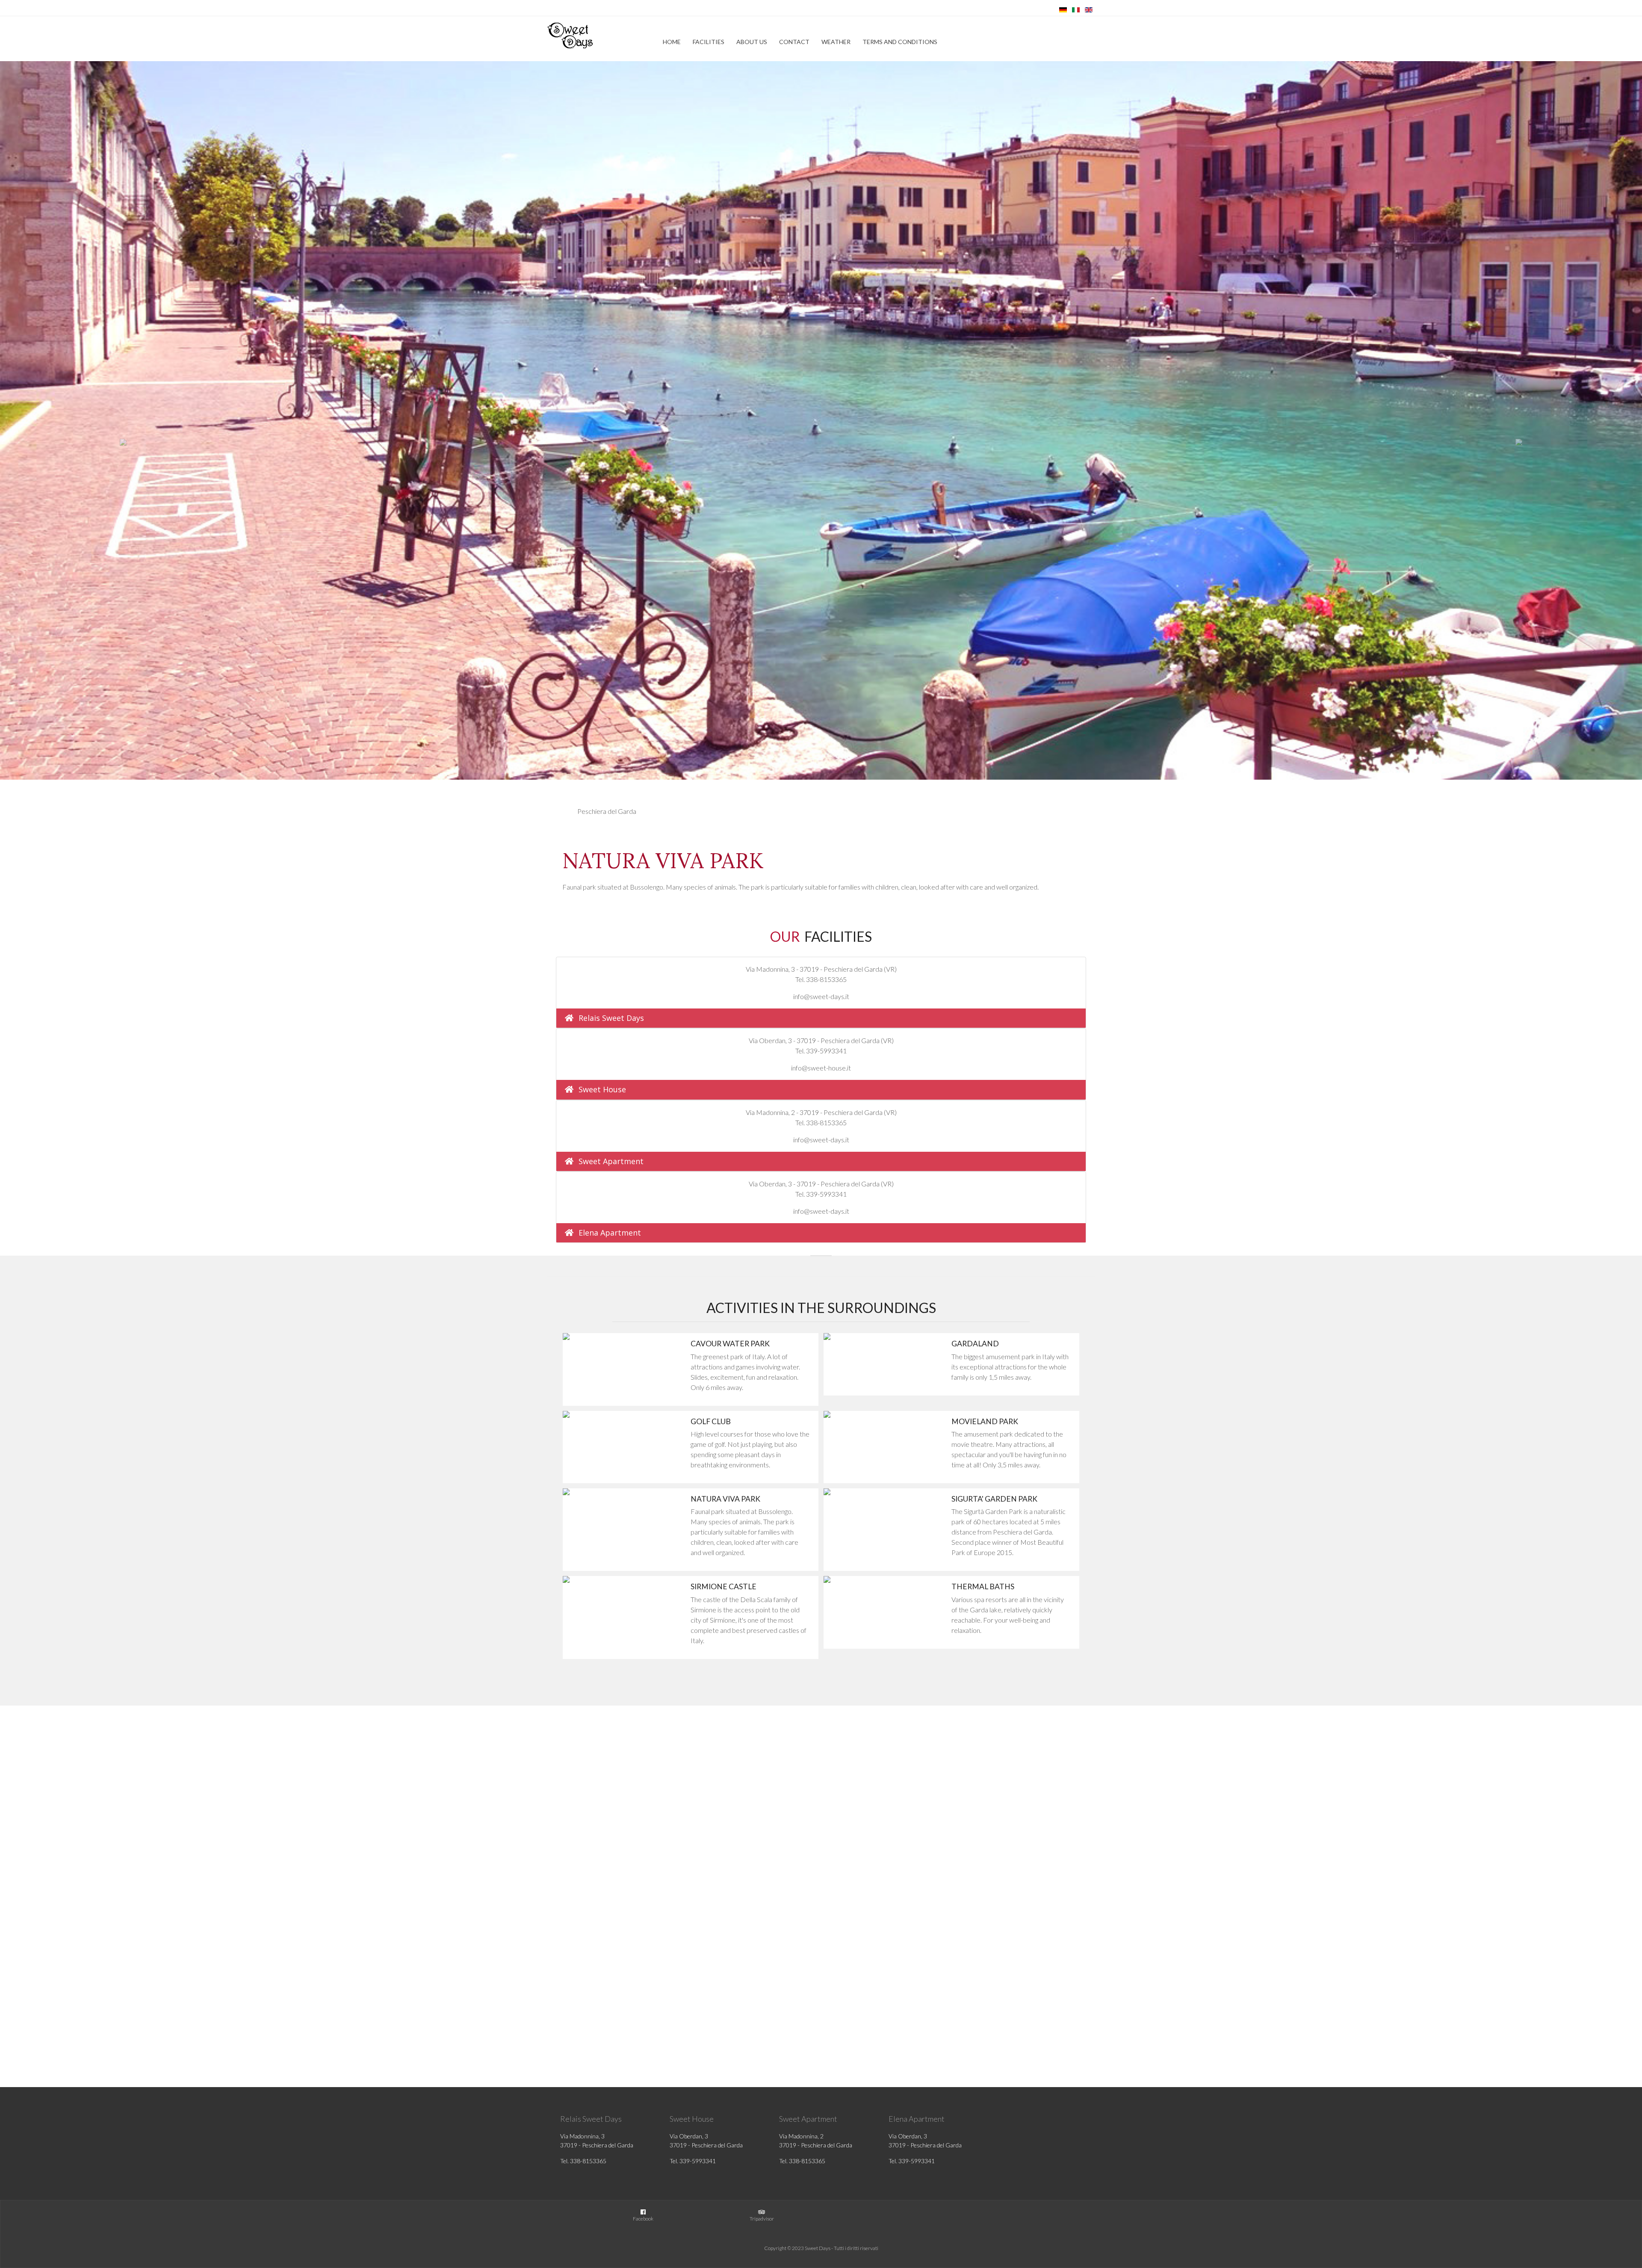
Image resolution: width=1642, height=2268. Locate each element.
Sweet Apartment (611, 1161)
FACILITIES (709, 42)
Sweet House (602, 1089)
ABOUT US (752, 42)
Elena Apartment (610, 1233)
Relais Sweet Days (611, 1018)
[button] (123, 442)
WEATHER (836, 42)
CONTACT (794, 42)
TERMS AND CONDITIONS (900, 42)
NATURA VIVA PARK (663, 860)
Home (672, 42)
